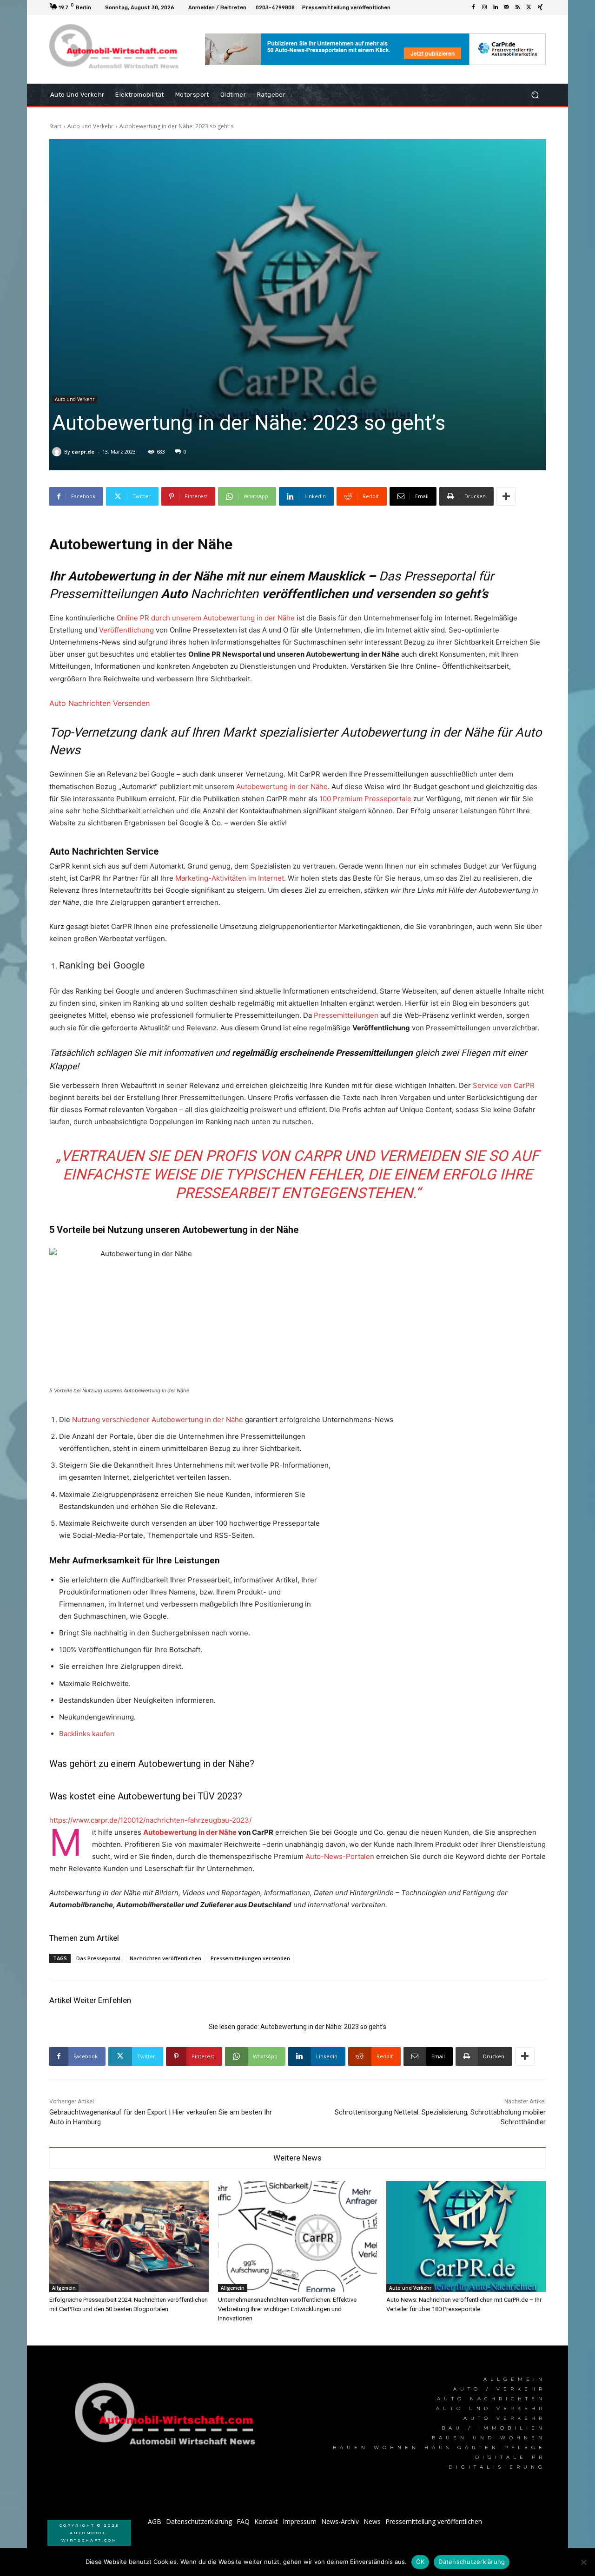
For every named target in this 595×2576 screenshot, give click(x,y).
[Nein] (583, 2562)
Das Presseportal (98, 1958)
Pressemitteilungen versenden (250, 1958)
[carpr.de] (58, 452)
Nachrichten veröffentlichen (165, 1958)
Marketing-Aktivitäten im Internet (230, 878)
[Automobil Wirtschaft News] (168, 2418)
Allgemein (64, 2288)
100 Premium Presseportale (365, 799)
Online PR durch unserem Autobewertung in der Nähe (206, 618)
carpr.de (83, 451)
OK (420, 2562)
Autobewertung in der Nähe (282, 787)
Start (55, 126)
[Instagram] (484, 7)
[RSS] (518, 7)
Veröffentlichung (126, 630)
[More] (506, 496)
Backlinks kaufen (87, 1734)
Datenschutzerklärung (472, 2562)
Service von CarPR (504, 1085)
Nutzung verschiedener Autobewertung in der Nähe (158, 1420)
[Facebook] (473, 7)
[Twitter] (529, 7)
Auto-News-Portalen (340, 1856)
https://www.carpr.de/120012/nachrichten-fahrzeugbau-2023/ (150, 1820)
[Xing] (540, 7)
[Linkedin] (496, 7)
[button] (535, 95)
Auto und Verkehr (90, 126)
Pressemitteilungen (346, 1015)
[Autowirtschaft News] (116, 49)
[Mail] (507, 7)
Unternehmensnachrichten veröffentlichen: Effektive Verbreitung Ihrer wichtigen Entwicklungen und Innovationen (287, 2309)
